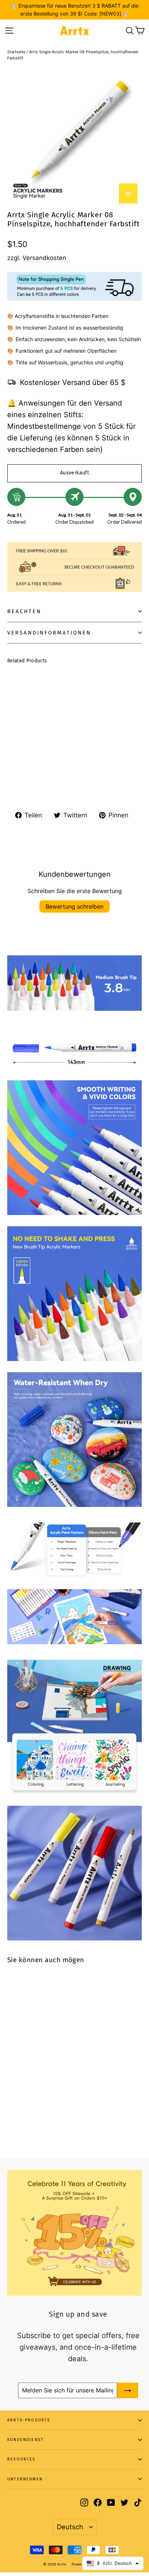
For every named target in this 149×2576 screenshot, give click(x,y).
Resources (22, 2459)
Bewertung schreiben (74, 906)
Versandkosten (44, 258)
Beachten (24, 611)
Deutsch (70, 2527)
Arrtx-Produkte (29, 2420)
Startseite (16, 52)
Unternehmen (25, 2479)
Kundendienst (25, 2440)
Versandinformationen (49, 633)
